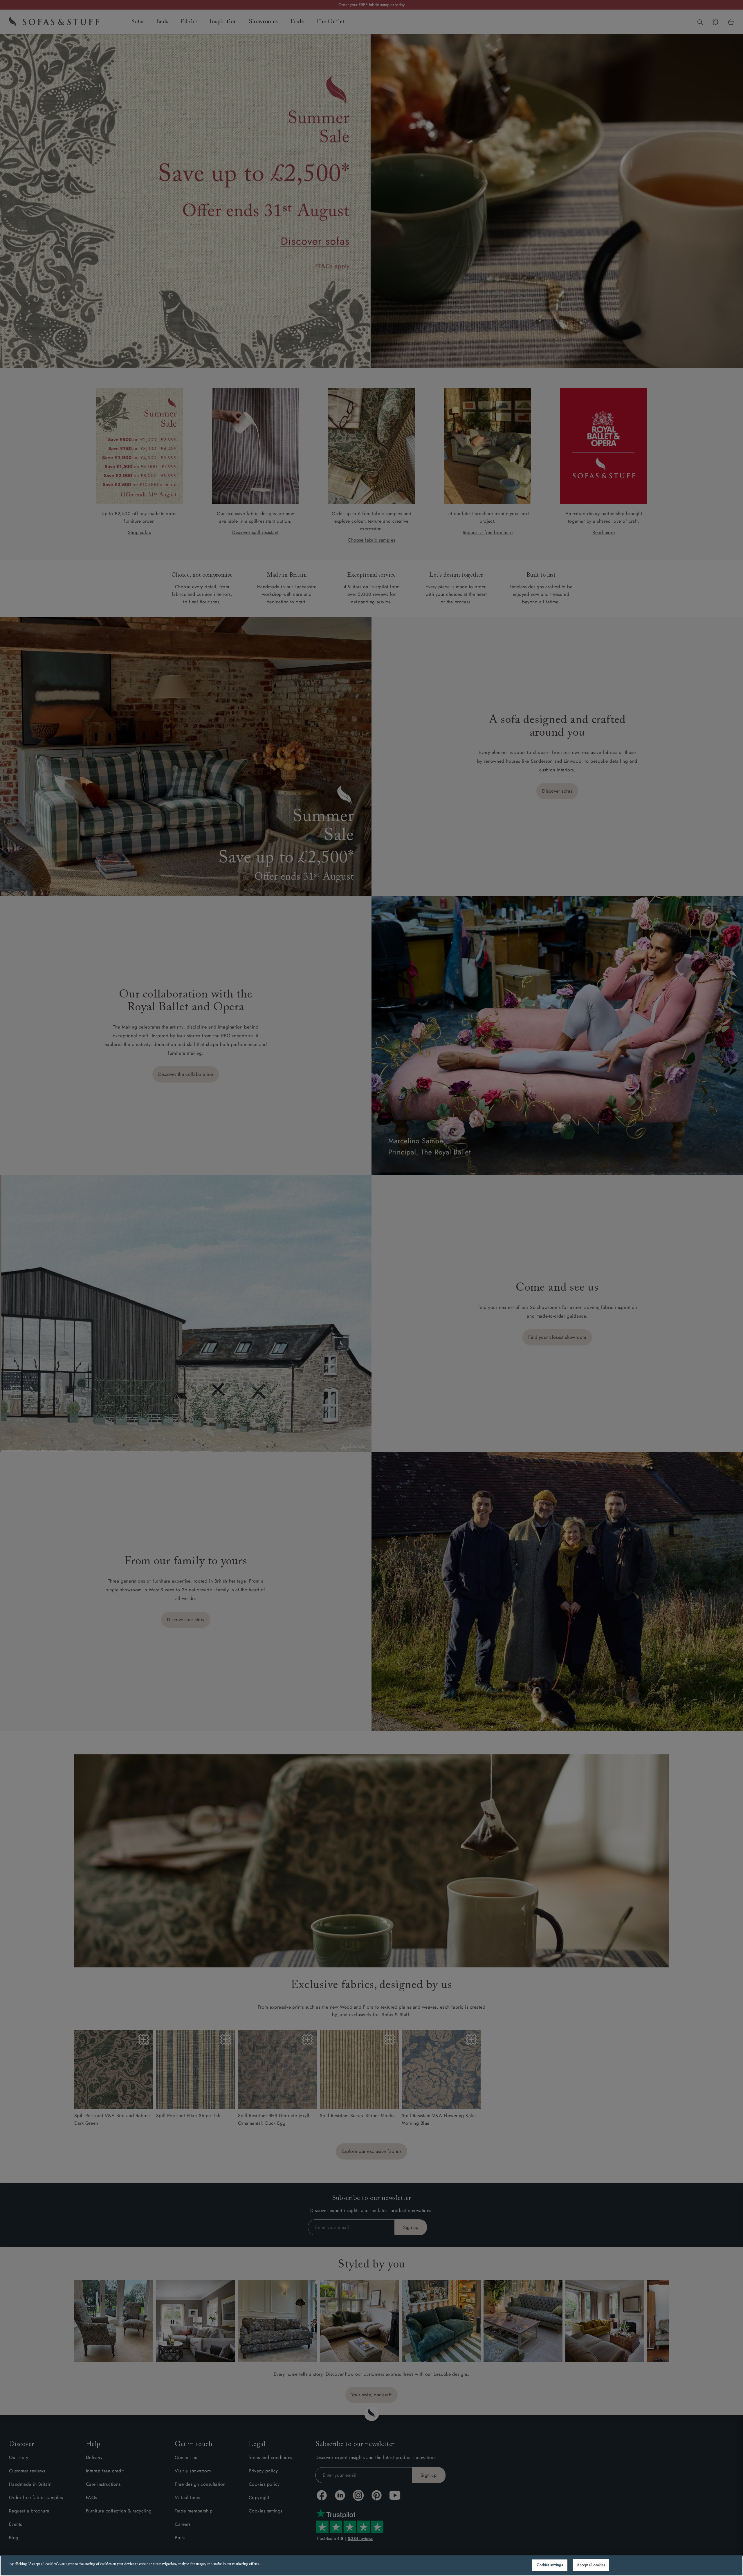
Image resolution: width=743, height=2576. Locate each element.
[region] (371, 2566)
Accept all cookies (591, 2565)
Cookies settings (550, 2565)
